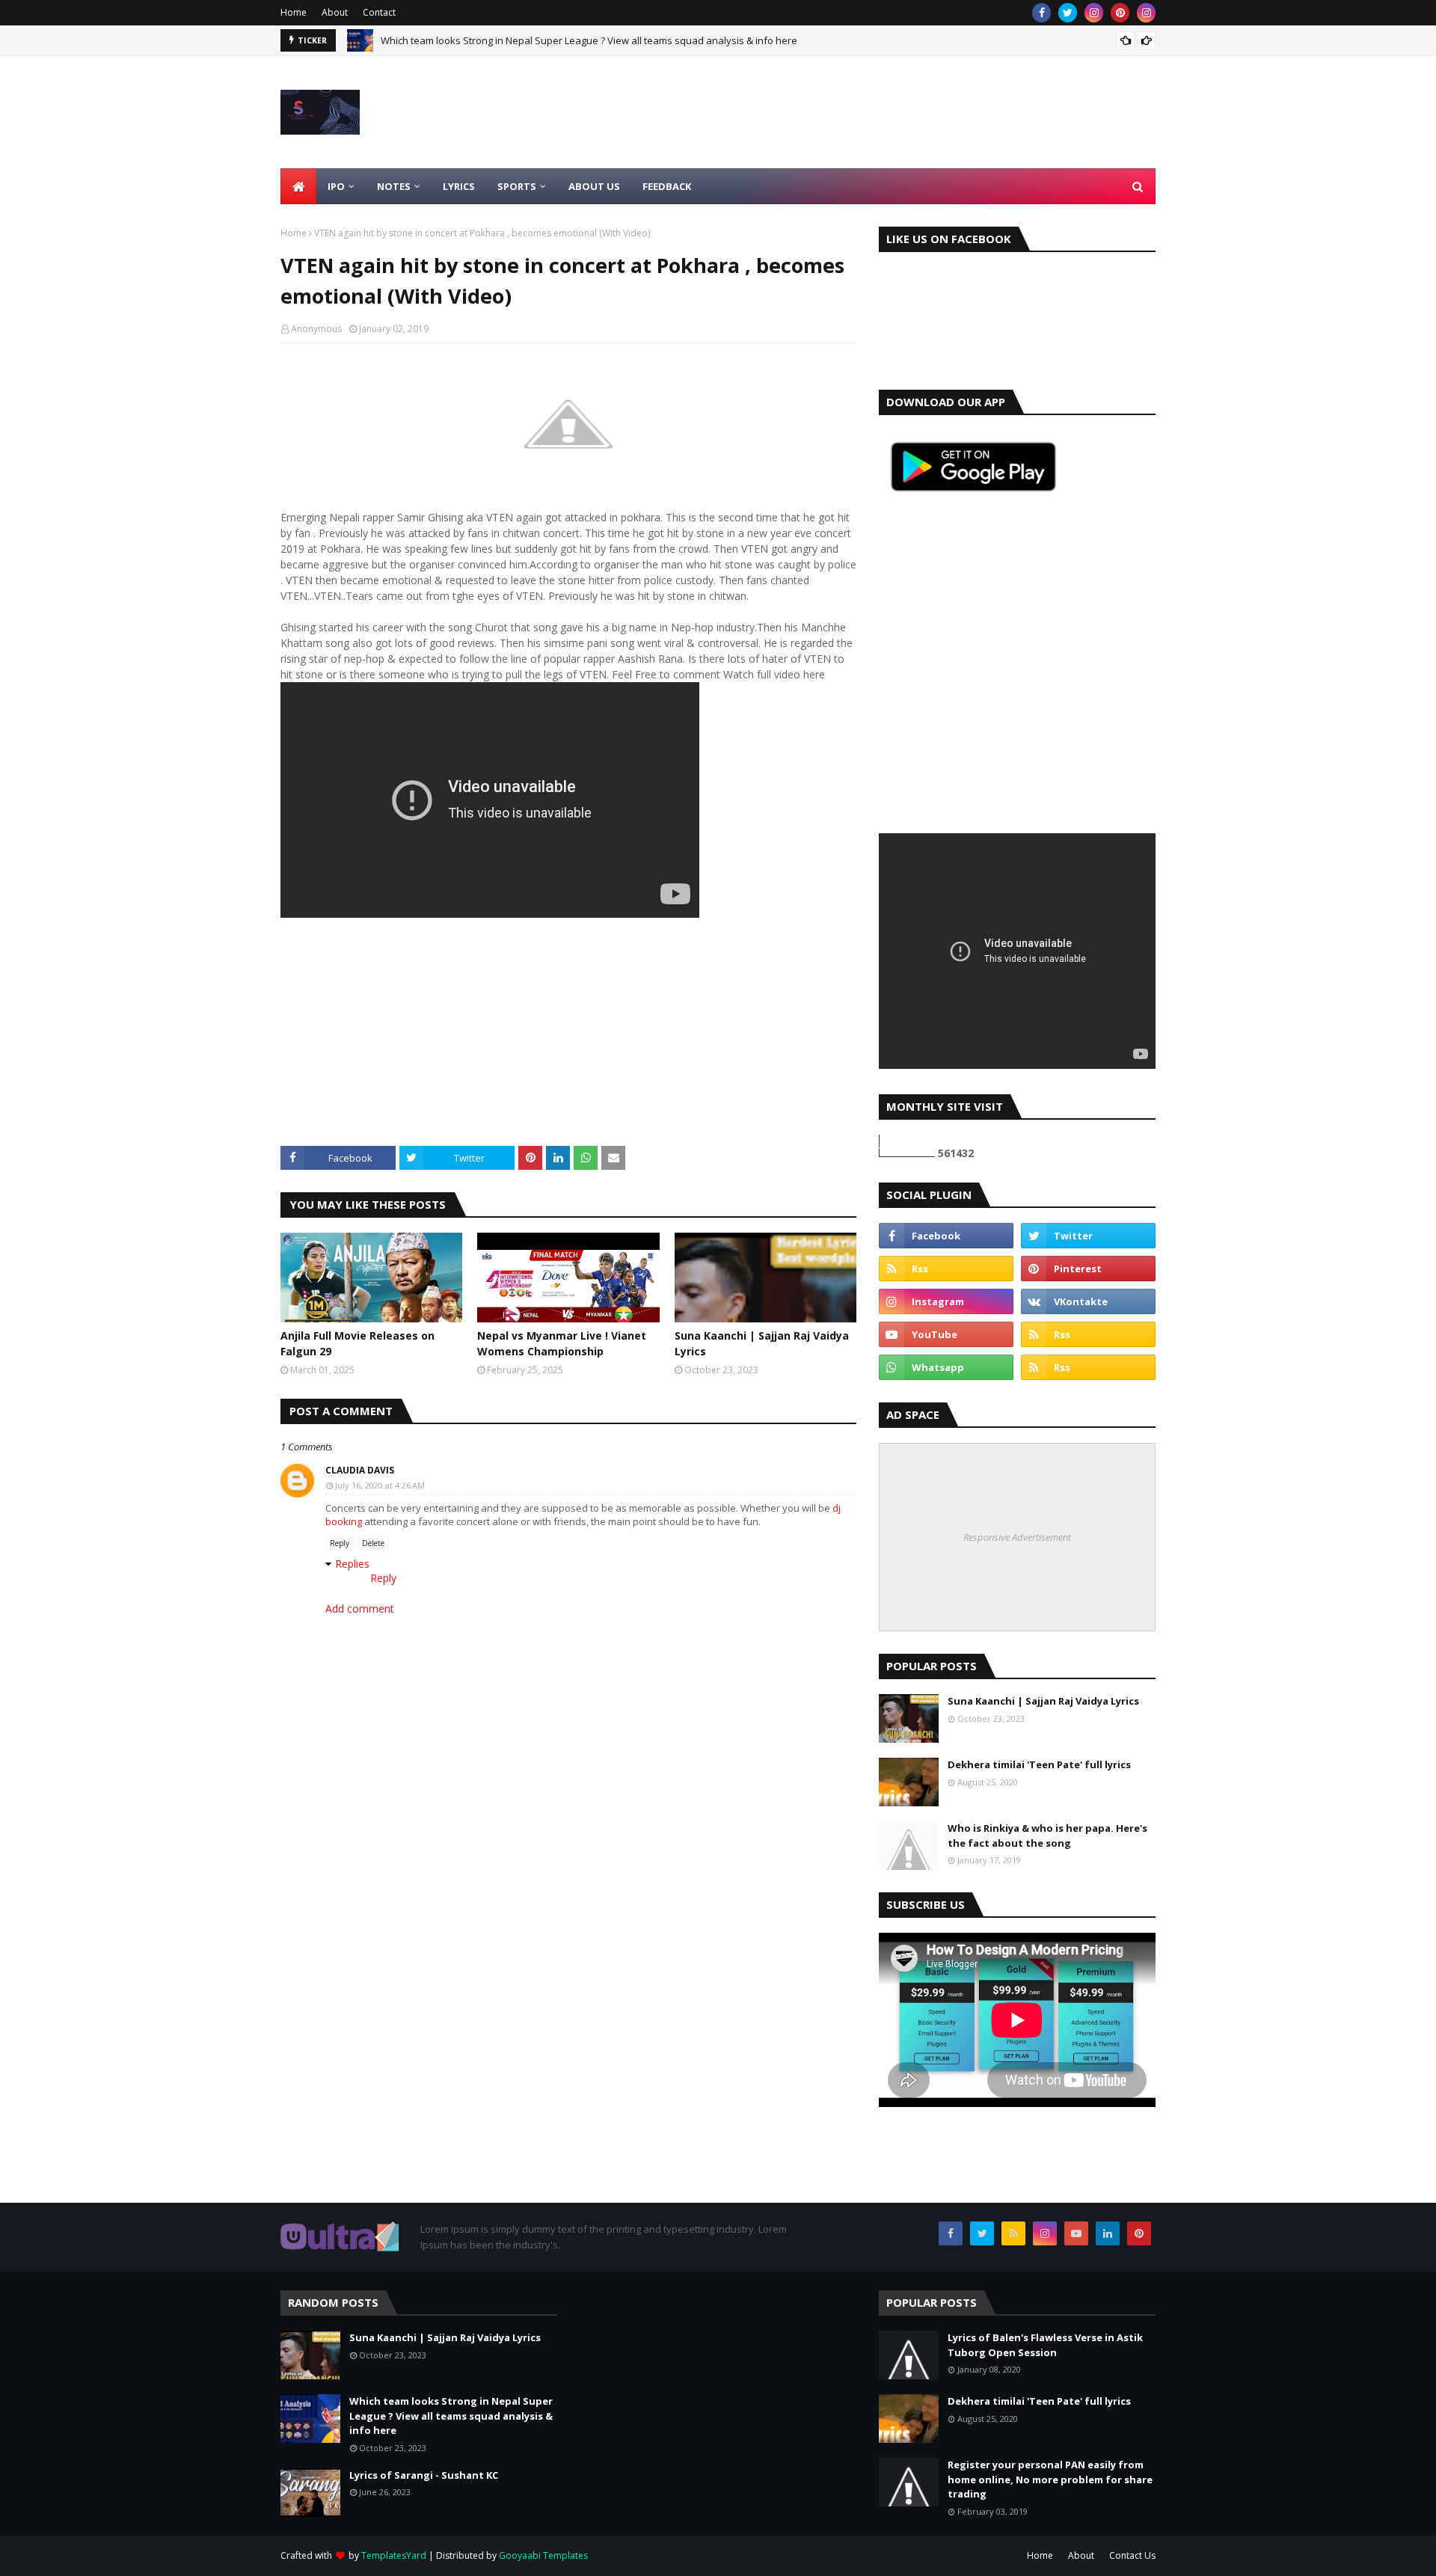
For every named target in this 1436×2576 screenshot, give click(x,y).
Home (294, 12)
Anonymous (316, 329)
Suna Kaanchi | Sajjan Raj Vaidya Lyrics (762, 1343)
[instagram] (1094, 13)
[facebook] (1041, 13)
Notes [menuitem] (394, 186)
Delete (373, 1543)
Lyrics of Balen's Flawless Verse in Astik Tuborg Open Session (1045, 2345)
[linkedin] (1108, 2233)
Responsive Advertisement (1017, 1537)
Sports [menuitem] (517, 186)
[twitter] (1068, 13)
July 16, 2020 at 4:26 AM (380, 1485)
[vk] (1088, 1301)
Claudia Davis (360, 1470)
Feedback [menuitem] (667, 186)
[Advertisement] (883, 112)
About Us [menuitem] (594, 186)
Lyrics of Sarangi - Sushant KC (424, 2475)
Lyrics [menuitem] (459, 186)
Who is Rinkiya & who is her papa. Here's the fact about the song (1047, 1836)
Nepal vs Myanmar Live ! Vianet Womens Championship (562, 1343)
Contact (379, 12)
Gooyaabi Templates (543, 2555)
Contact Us (1132, 2555)
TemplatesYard (394, 2555)
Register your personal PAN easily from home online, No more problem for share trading (1050, 2479)
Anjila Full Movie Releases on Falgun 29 (358, 1343)
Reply (340, 1543)
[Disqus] (568, 2012)
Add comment (360, 1609)
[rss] (946, 1269)
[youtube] (946, 1334)
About (335, 12)
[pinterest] (1120, 13)
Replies (352, 1564)
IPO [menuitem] (336, 186)
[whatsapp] (946, 1367)
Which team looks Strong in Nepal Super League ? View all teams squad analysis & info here (589, 40)
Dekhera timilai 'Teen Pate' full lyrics (1039, 1764)
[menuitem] (298, 186)
